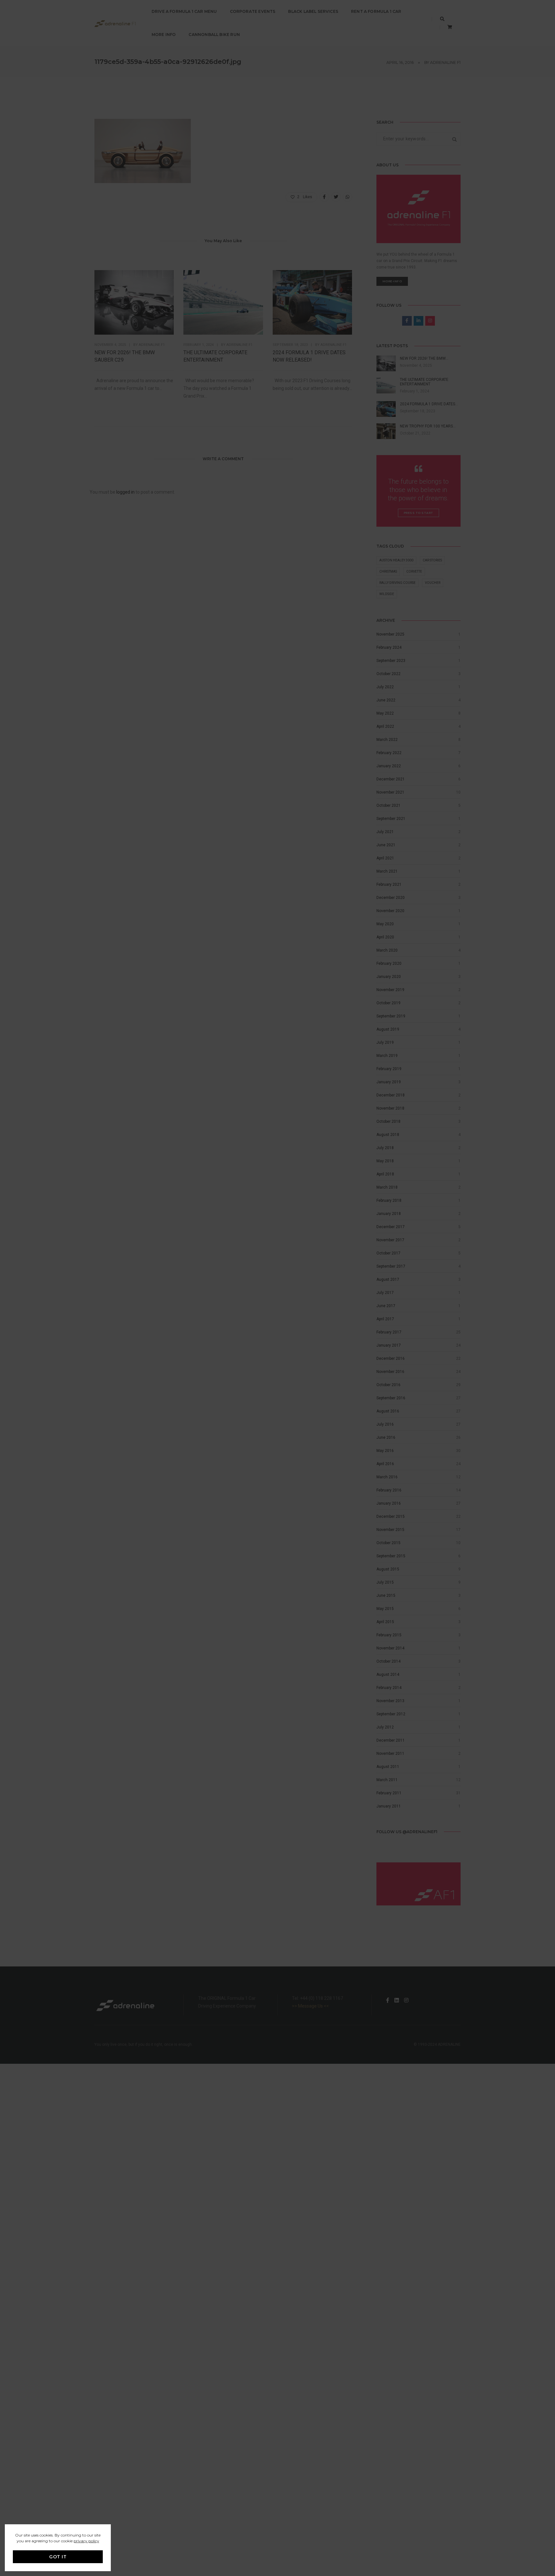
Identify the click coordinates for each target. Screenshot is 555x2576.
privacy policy (86, 2541)
